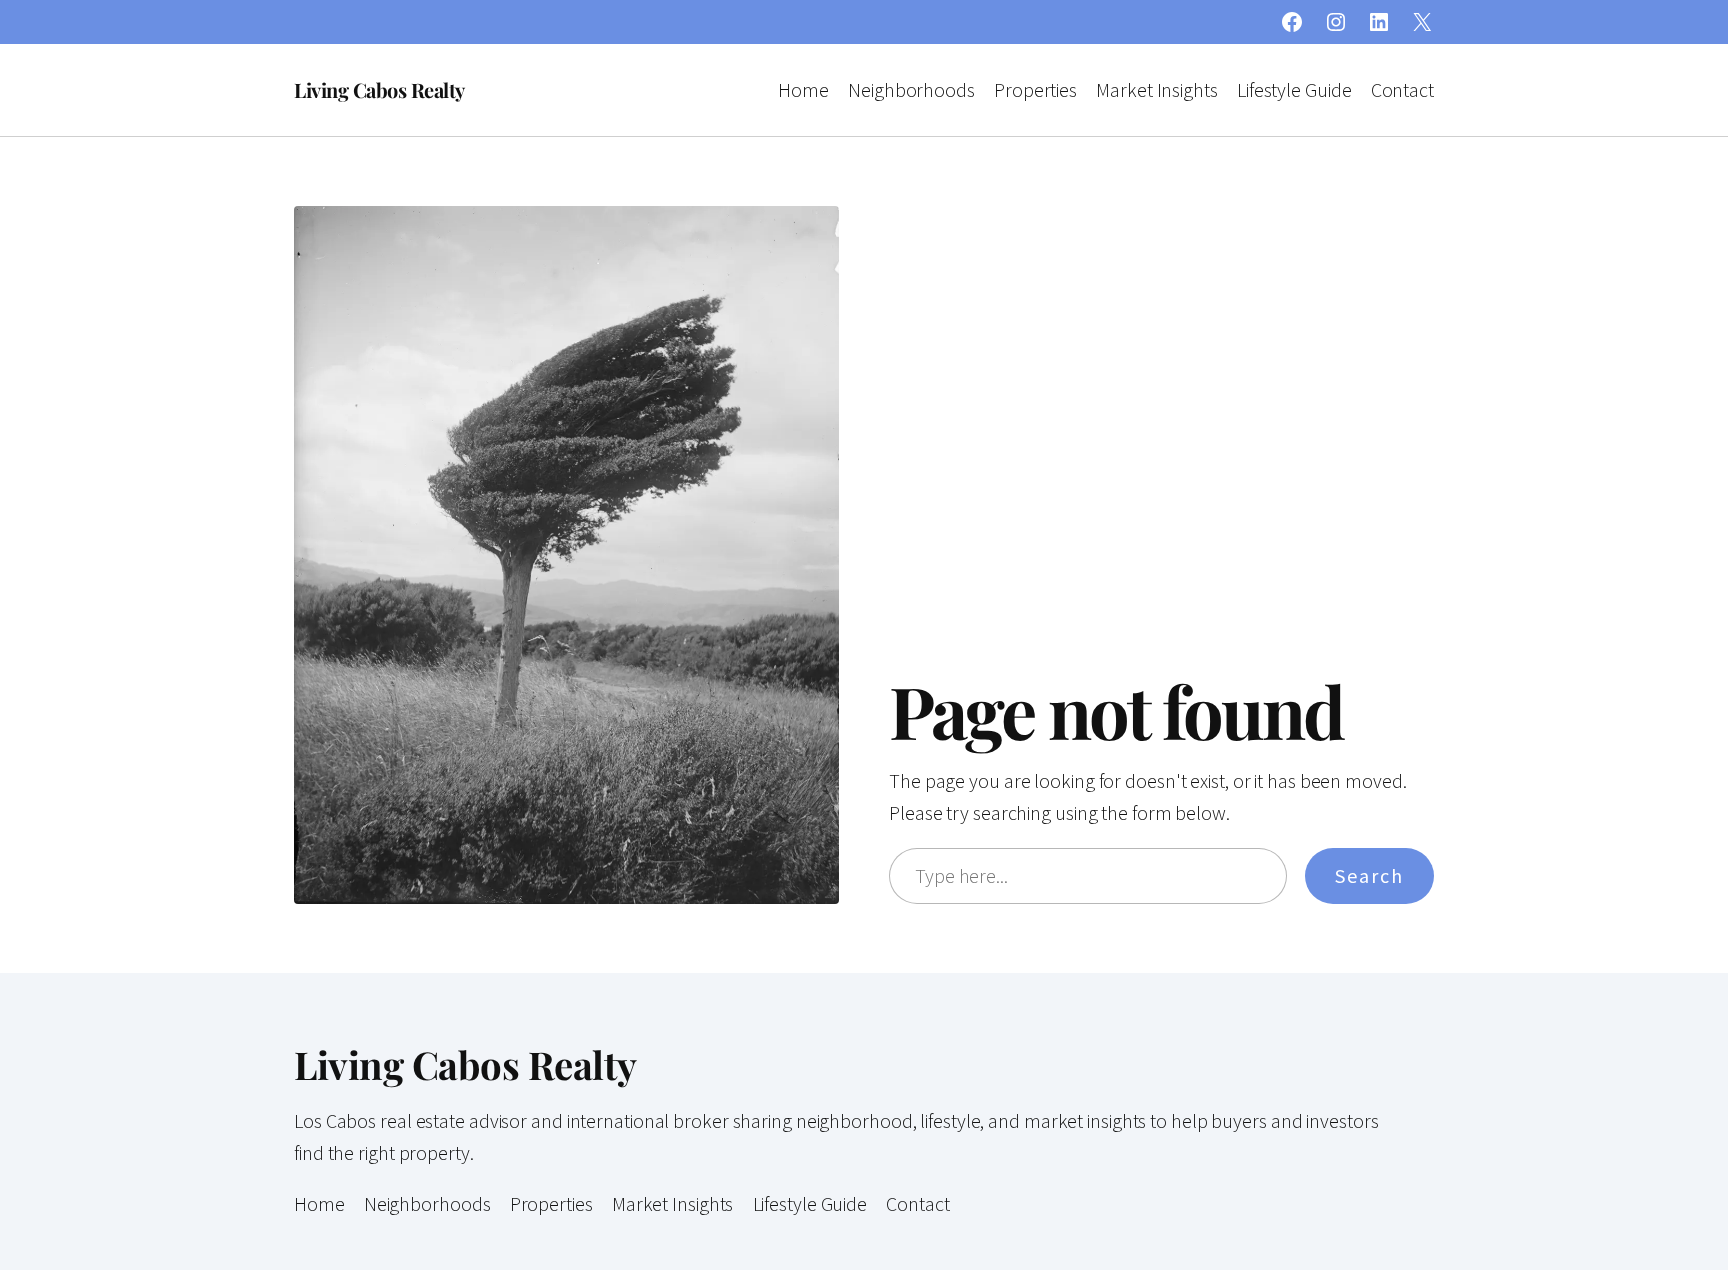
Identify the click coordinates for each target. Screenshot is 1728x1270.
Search (1369, 875)
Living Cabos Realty (379, 89)
